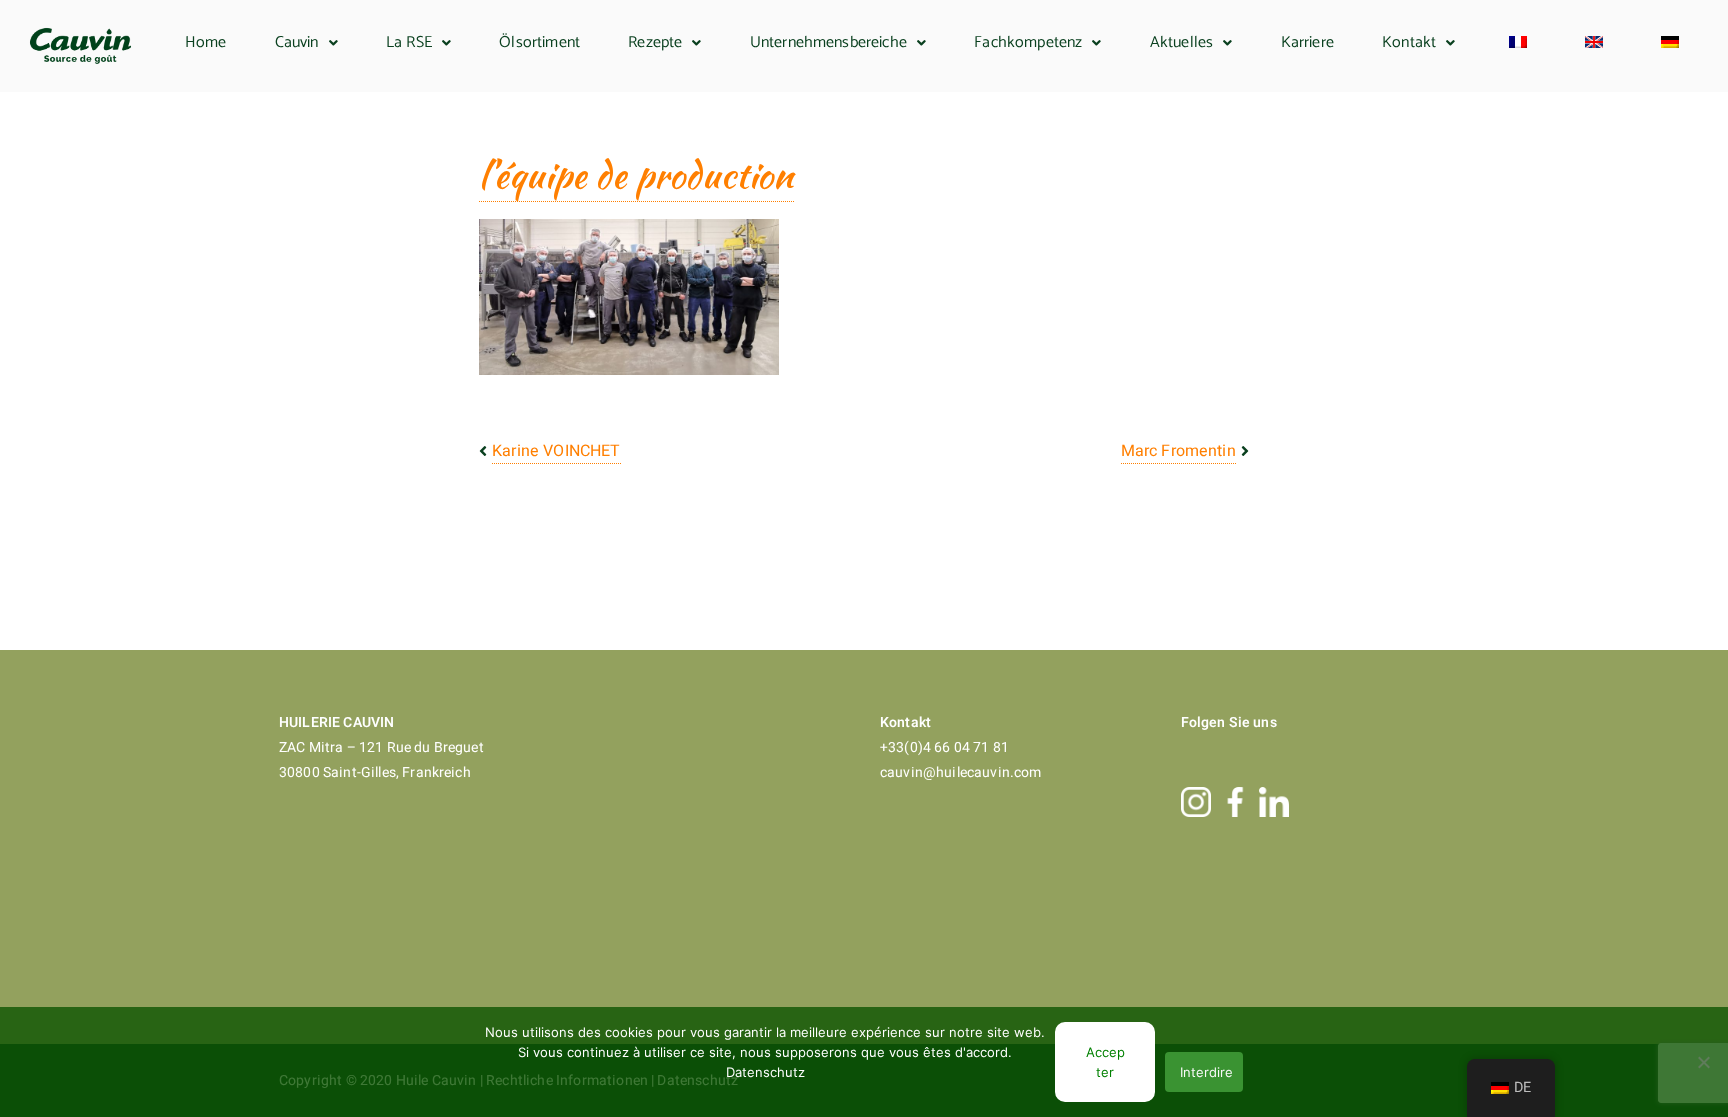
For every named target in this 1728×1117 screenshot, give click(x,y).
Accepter (1105, 1062)
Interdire (1206, 1072)
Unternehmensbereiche (828, 42)
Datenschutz (765, 1072)
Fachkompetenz (1028, 42)
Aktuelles (1181, 42)
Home (206, 42)
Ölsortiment (539, 42)
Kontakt (1409, 42)
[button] (306, 43)
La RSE (409, 42)
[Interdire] (1703, 1062)
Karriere (1307, 42)
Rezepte (655, 42)
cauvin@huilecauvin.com (961, 772)
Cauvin (297, 42)
